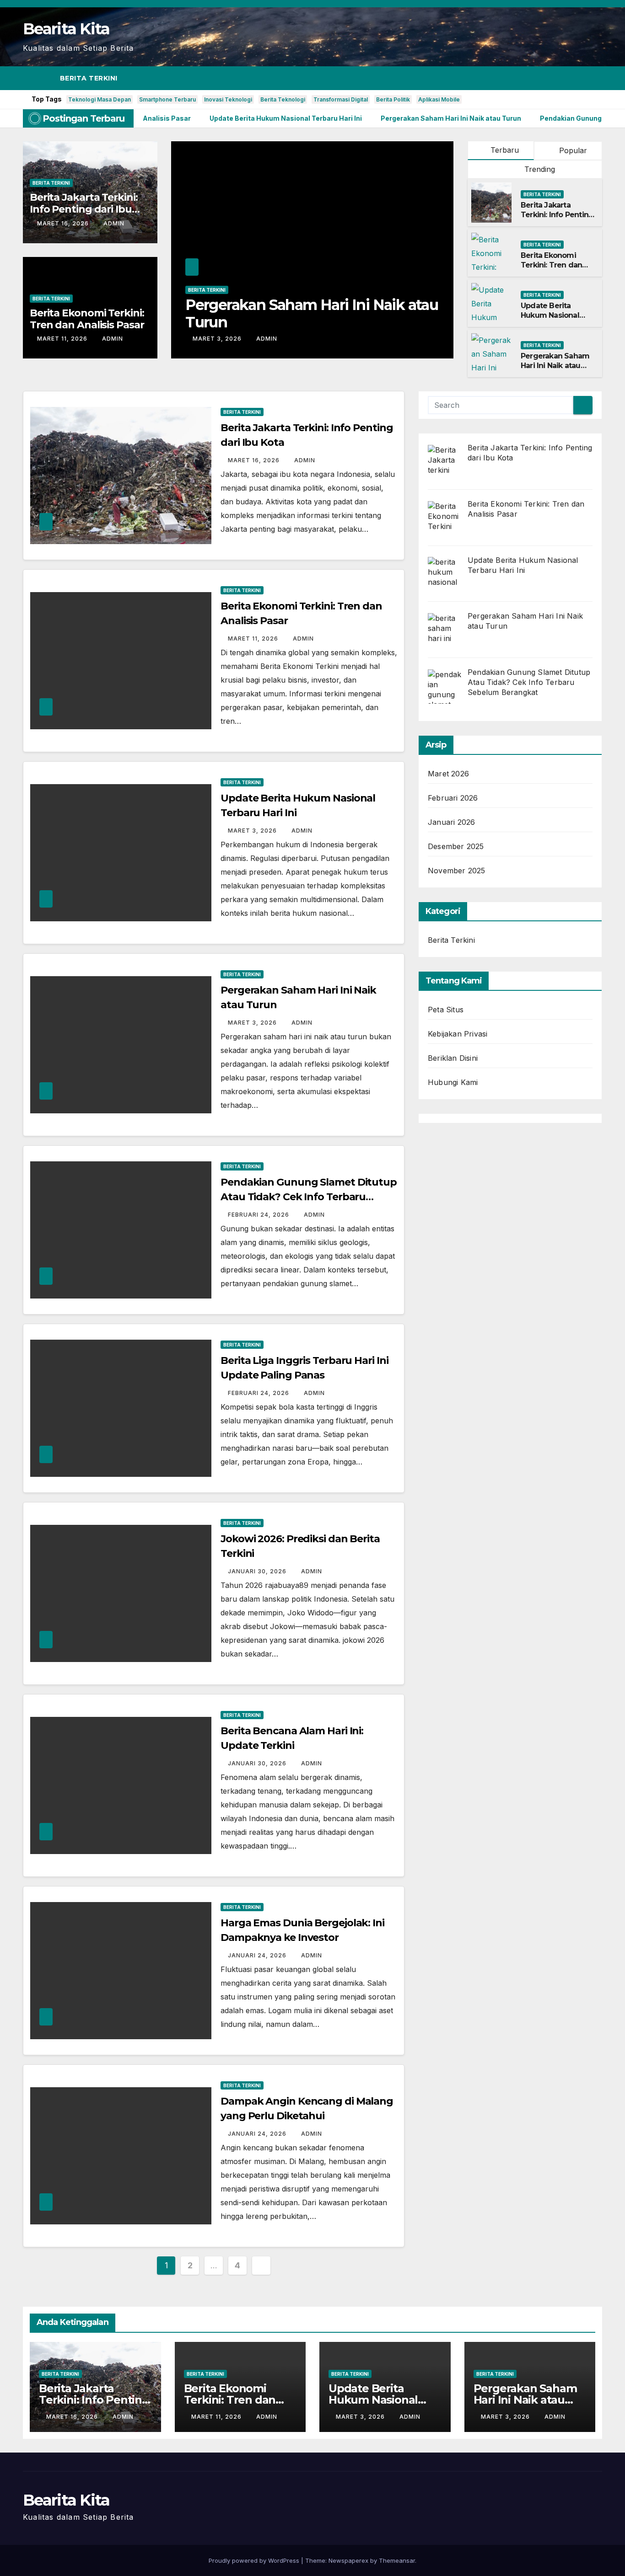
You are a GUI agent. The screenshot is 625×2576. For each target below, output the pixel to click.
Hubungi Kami (453, 1082)
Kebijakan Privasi (458, 1034)
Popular (572, 150)
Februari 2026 (453, 798)
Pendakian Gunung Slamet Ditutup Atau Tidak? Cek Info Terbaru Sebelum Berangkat (309, 1197)
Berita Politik (393, 99)
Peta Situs (446, 1010)
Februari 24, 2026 (259, 1215)
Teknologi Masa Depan (100, 99)
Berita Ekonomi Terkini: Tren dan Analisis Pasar (87, 319)
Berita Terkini (89, 78)
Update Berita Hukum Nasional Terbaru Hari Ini (550, 315)
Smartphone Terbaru (167, 99)
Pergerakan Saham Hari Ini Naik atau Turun (312, 313)
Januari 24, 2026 (258, 1955)
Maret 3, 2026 (218, 339)
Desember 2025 (456, 846)
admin (114, 223)
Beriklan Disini (453, 1058)
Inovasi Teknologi (228, 99)
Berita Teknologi (283, 99)
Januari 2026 (451, 822)
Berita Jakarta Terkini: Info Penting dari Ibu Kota (84, 209)
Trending (539, 169)
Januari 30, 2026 (258, 1571)
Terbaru (505, 150)
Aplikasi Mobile (439, 99)
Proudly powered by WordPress (255, 2560)
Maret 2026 (448, 774)
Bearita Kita (66, 29)
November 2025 (457, 871)
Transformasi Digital (341, 99)
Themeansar (397, 2560)
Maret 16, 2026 (64, 223)
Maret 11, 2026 (63, 339)
